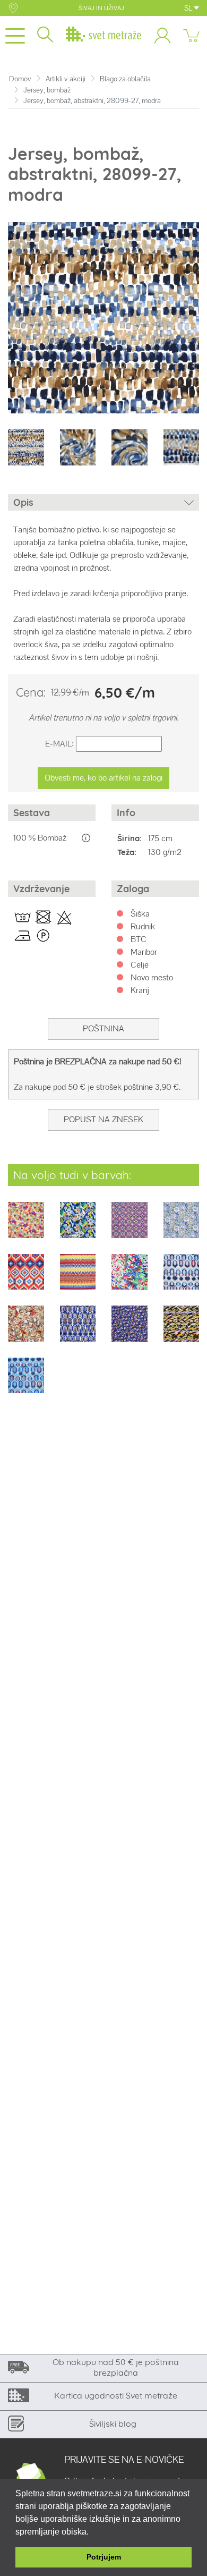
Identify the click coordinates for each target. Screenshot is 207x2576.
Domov (20, 79)
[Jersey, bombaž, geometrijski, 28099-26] (182, 1331)
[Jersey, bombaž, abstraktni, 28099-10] (130, 1279)
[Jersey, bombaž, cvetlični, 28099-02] (26, 1227)
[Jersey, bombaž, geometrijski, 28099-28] (26, 1382)
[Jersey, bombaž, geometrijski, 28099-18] (78, 1331)
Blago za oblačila (125, 79)
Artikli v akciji (66, 79)
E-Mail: (59, 744)
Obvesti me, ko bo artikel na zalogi (103, 778)
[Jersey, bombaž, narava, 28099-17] (26, 1331)
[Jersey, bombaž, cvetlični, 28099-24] (130, 1331)
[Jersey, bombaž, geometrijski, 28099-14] (182, 1279)
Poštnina (103, 1028)
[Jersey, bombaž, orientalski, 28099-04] (130, 1227)
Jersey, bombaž (47, 90)
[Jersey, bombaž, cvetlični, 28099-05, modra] (182, 1227)
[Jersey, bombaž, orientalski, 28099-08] (26, 1279)
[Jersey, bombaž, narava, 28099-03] (78, 1227)
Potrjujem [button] (104, 2557)
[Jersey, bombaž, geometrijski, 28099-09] (78, 1279)
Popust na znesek (103, 1119)
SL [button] (189, 8)
